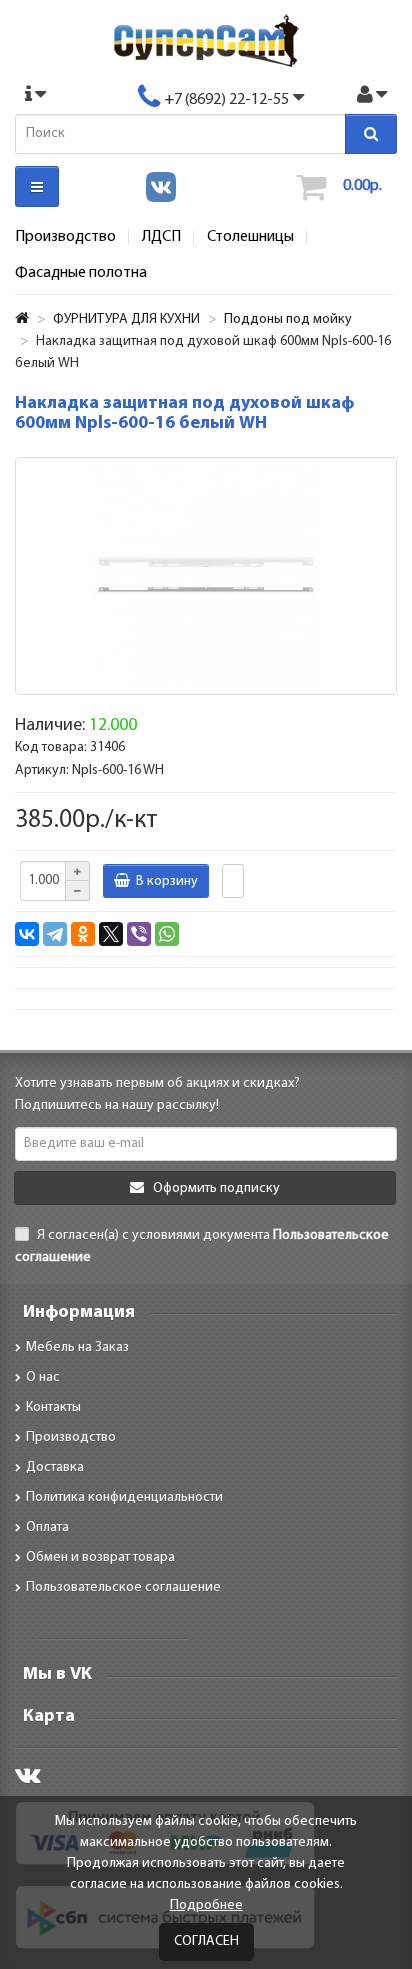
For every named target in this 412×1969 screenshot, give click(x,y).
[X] (111, 934)
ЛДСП (161, 237)
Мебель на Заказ (77, 1347)
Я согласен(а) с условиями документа (202, 1246)
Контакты (53, 1407)
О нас (43, 1377)
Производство (65, 237)
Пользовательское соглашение (123, 1587)
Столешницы (250, 237)
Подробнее (206, 1905)
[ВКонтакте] (27, 934)
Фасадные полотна (81, 273)
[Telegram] (55, 934)
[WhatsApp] (167, 934)
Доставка (55, 1467)
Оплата (47, 1527)
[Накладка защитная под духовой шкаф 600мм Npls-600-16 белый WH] (206, 576)
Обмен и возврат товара (100, 1557)
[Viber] (139, 934)
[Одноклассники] (83, 934)
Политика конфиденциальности (124, 1497)
